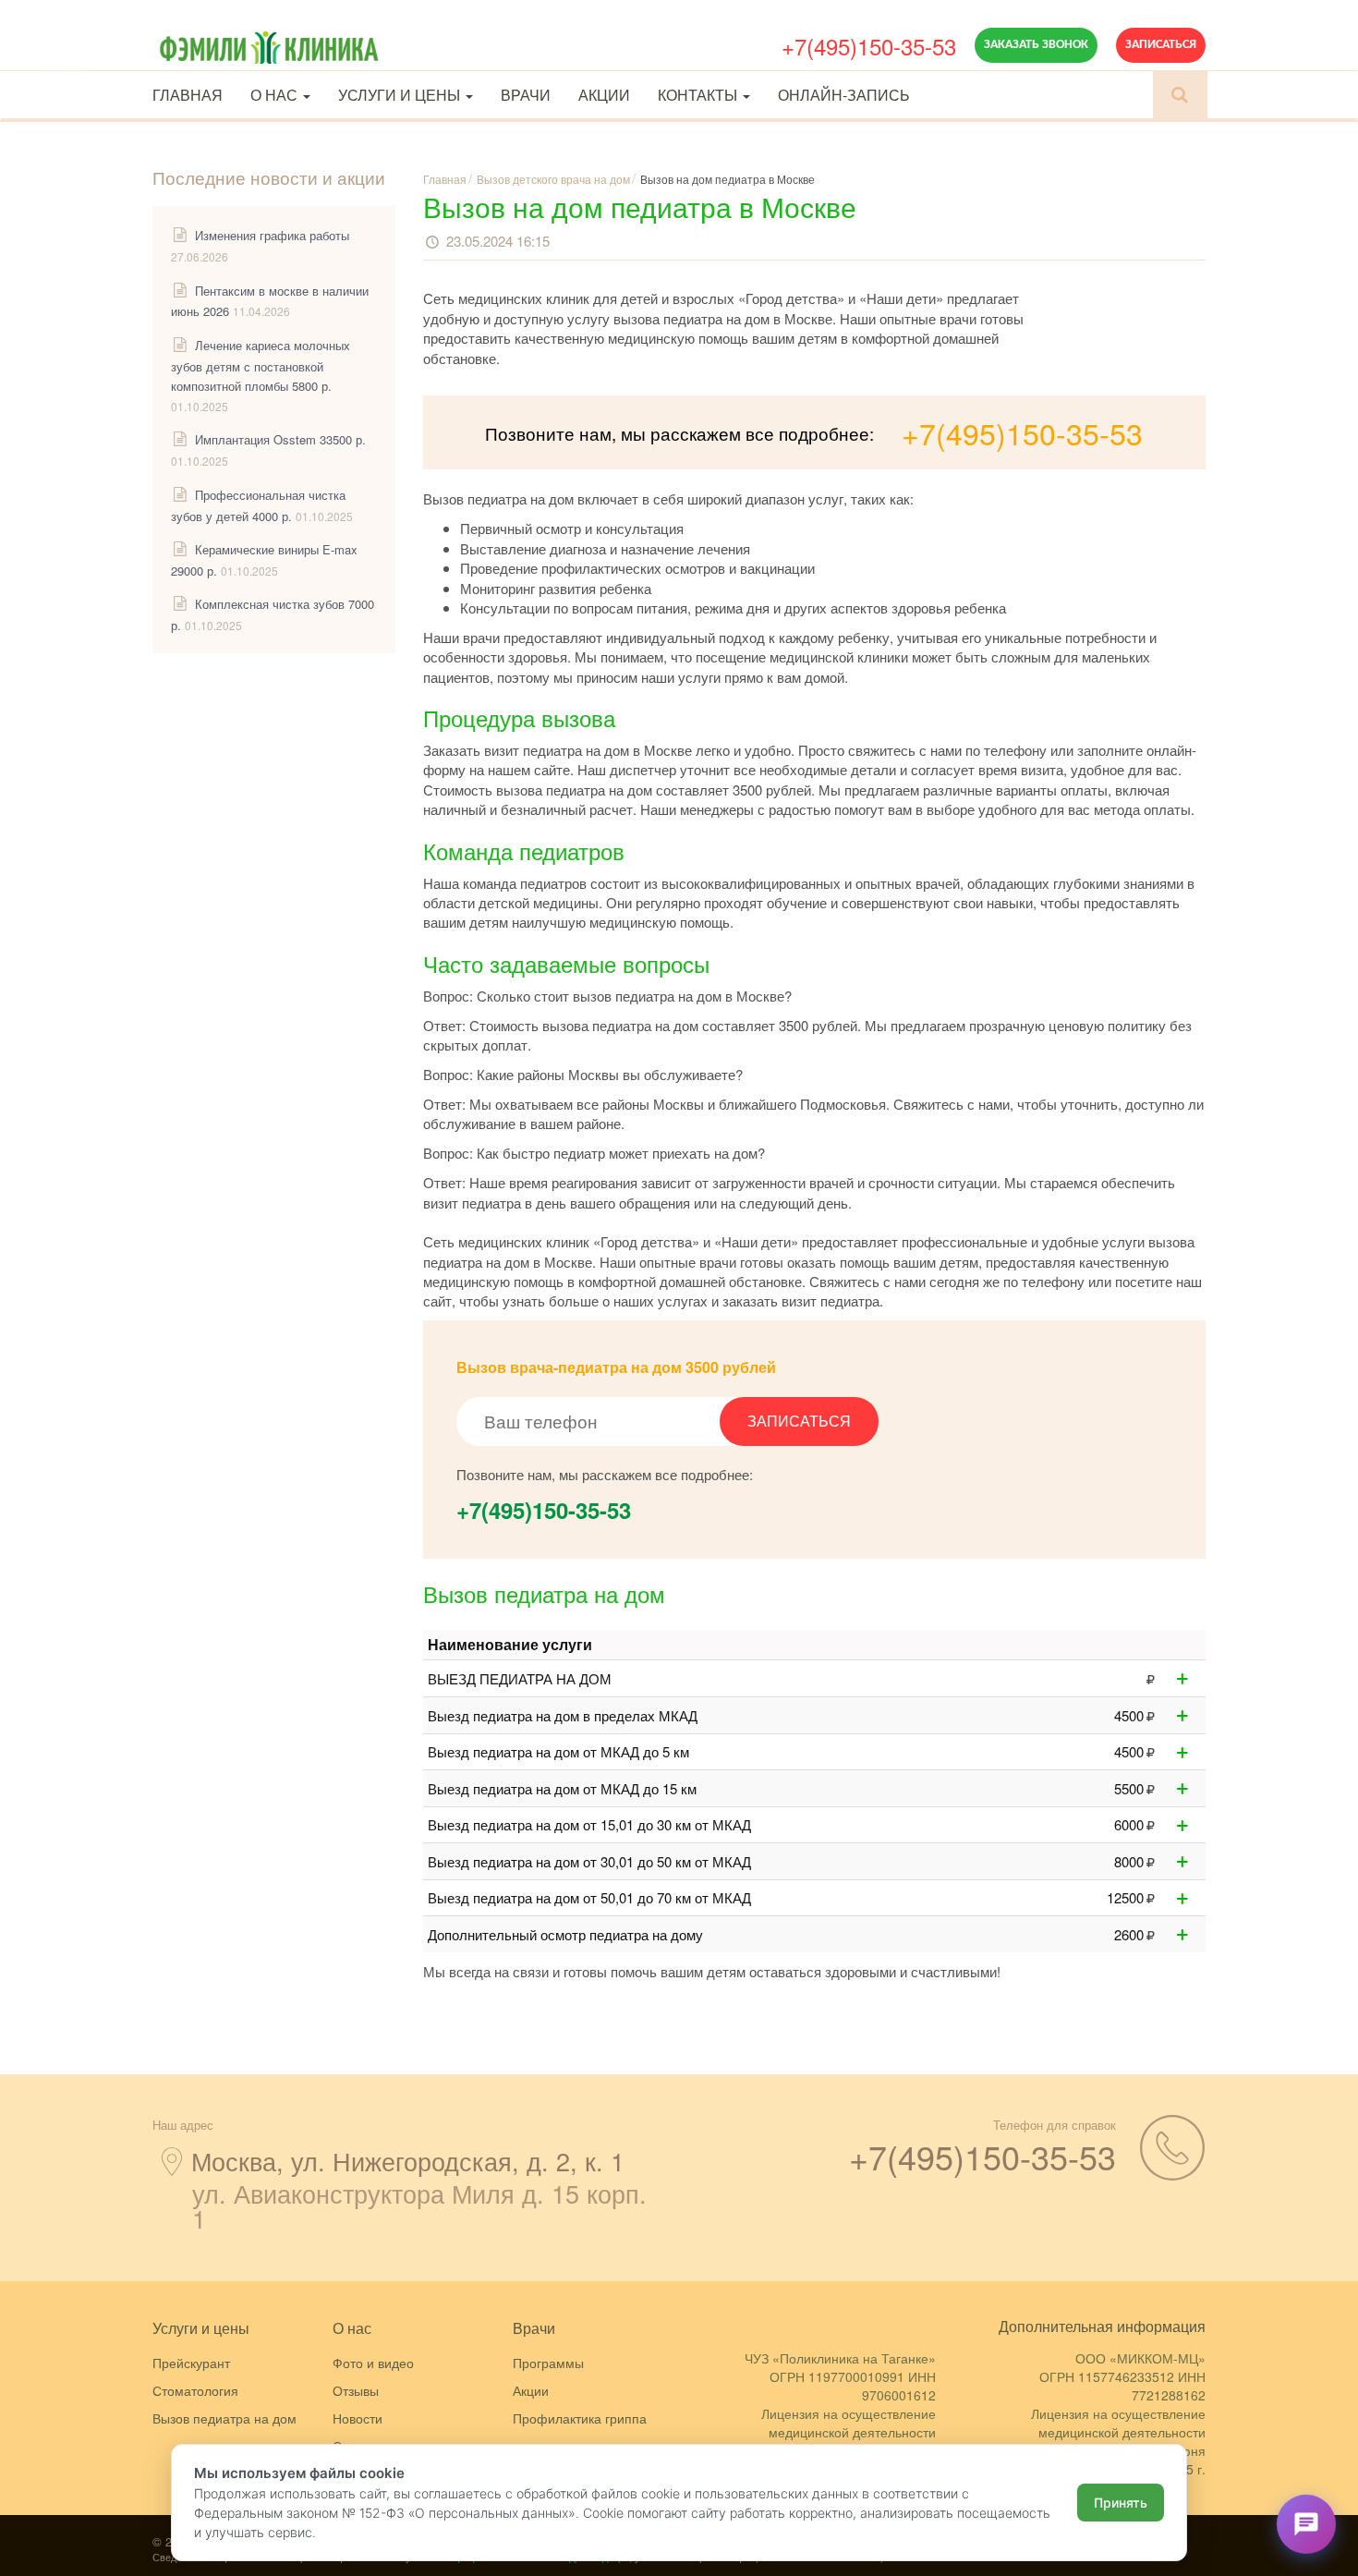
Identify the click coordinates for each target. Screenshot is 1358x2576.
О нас (276, 95)
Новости (358, 2418)
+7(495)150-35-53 (869, 46)
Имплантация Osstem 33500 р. (280, 439)
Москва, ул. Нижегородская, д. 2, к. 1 (408, 2161)
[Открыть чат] (1306, 2524)
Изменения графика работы (272, 235)
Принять (1121, 2503)
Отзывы (356, 2390)
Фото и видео (373, 2363)
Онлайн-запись (844, 95)
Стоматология (195, 2390)
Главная (188, 95)
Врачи (526, 95)
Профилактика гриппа (580, 2418)
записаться (799, 1421)
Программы (548, 2363)
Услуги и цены (401, 95)
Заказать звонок (1036, 45)
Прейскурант (191, 2363)
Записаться (1161, 45)
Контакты (699, 95)
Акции (604, 95)
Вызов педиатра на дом (224, 2418)
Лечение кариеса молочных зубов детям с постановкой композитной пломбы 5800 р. (261, 365)
